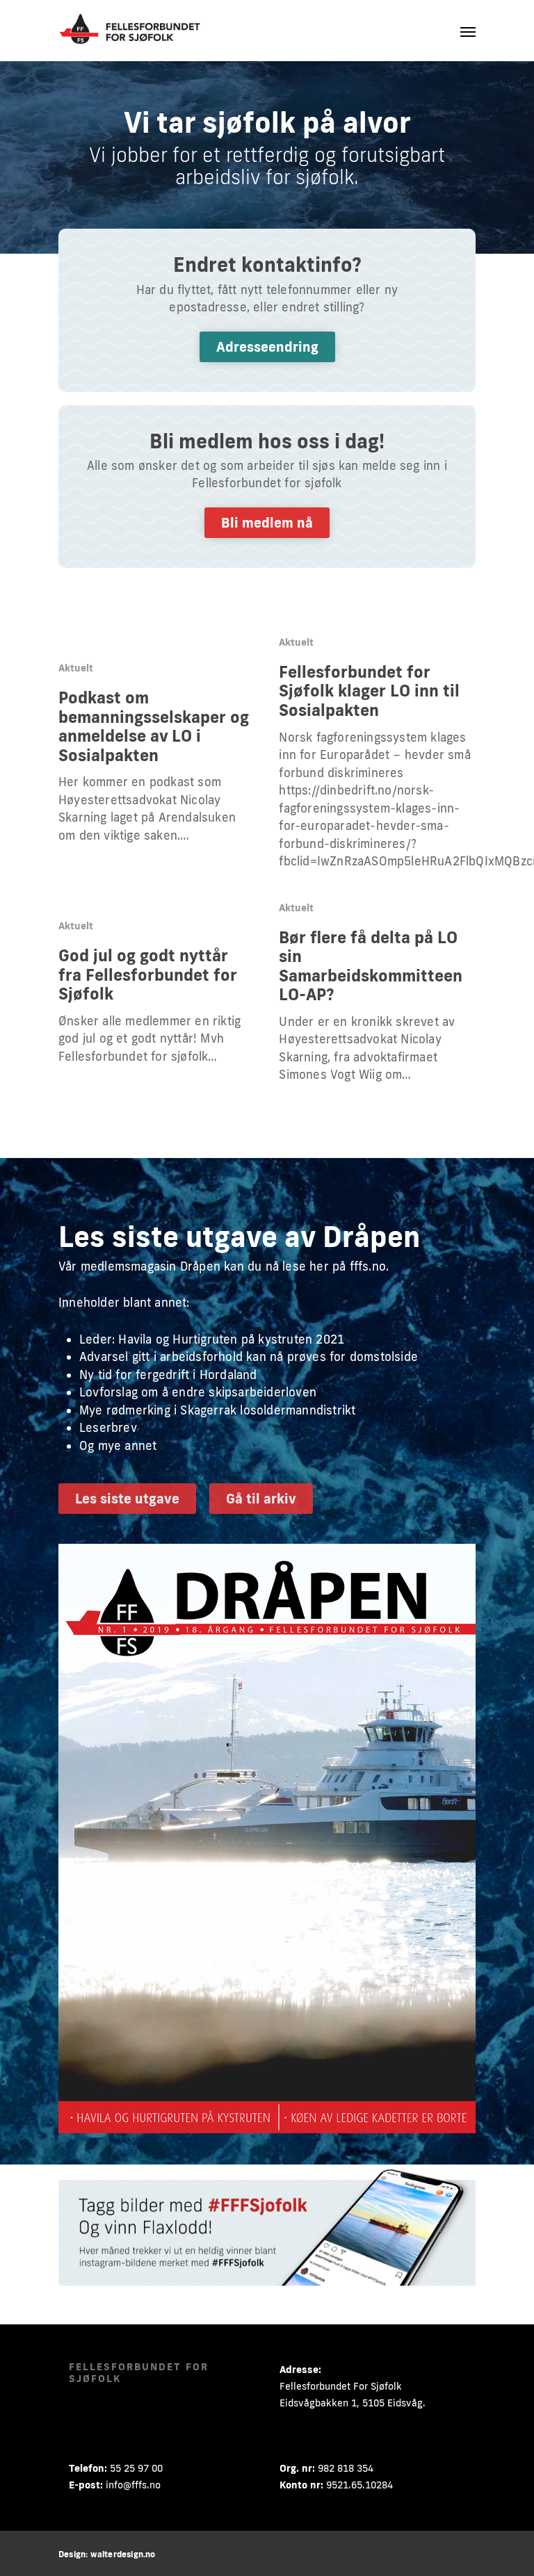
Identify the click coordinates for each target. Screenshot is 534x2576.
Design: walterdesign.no (107, 2554)
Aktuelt (76, 668)
